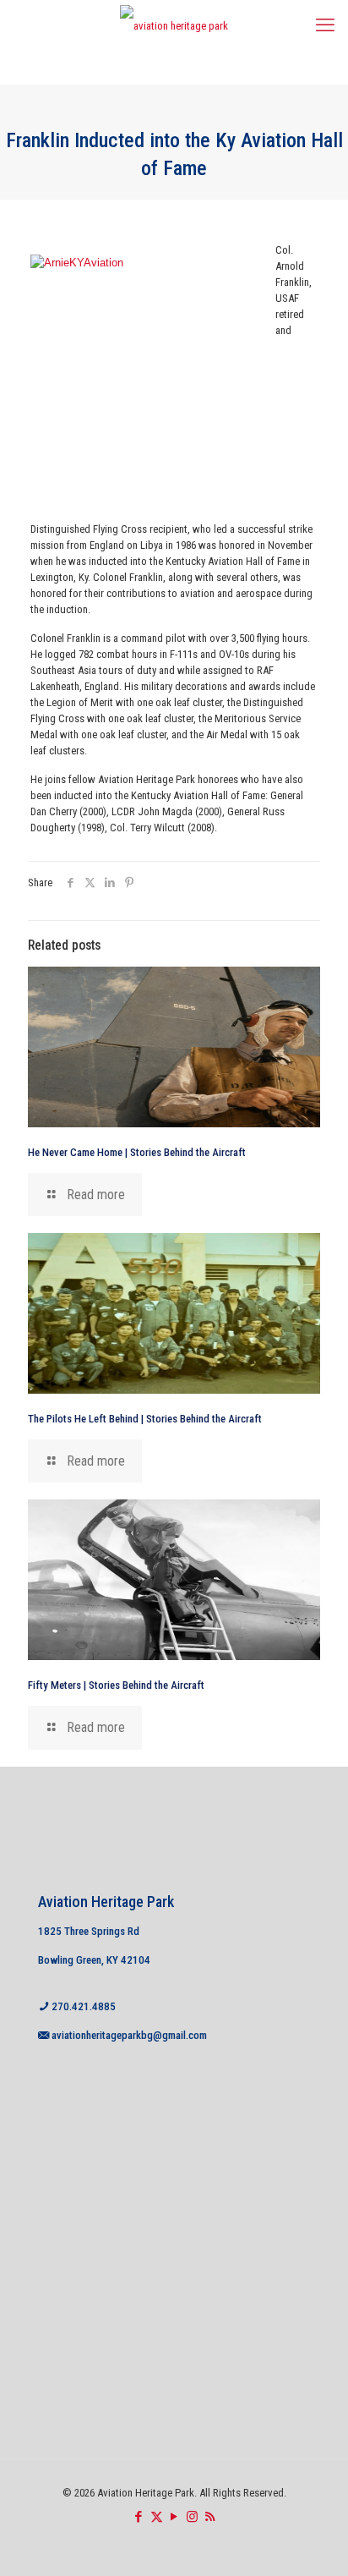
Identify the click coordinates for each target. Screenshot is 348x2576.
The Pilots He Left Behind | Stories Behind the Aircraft (145, 1419)
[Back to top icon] (313, 2541)
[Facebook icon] (139, 2517)
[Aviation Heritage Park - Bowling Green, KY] (174, 25)
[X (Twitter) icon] (157, 2517)
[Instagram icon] (192, 2517)
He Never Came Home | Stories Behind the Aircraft (137, 1152)
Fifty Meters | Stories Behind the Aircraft (116, 1685)
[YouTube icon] (174, 2517)
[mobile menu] (325, 25)
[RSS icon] (210, 2517)
